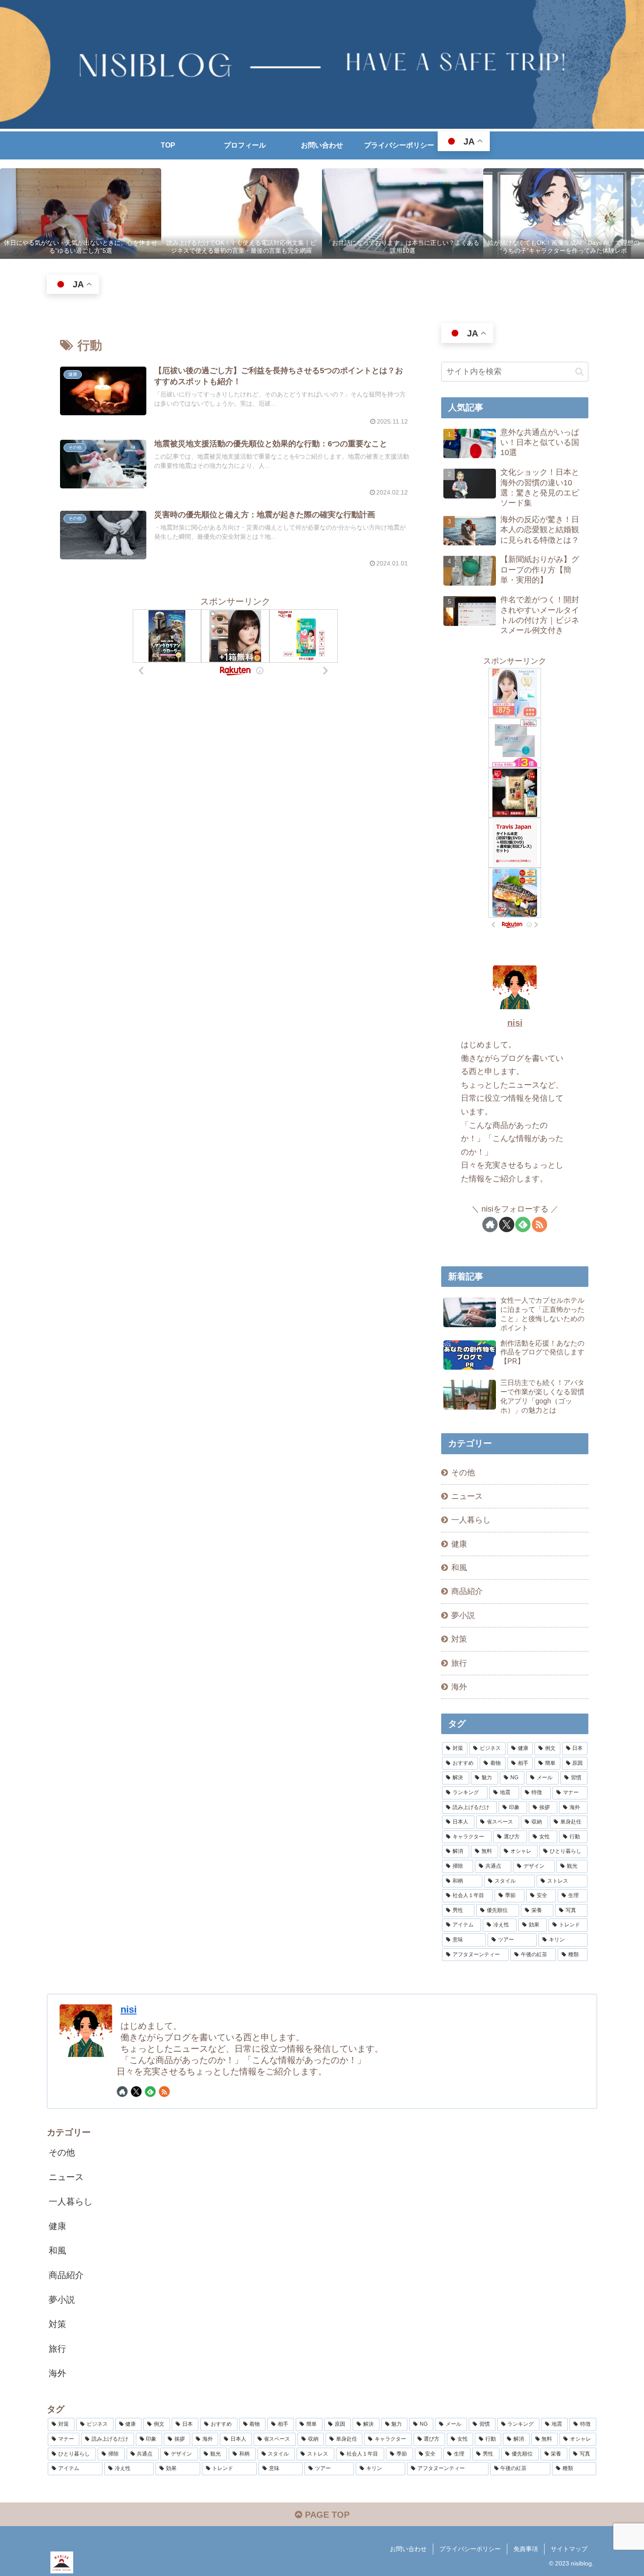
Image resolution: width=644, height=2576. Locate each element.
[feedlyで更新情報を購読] (523, 1224)
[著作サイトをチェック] (490, 1224)
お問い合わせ (408, 2549)
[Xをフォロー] (507, 1224)
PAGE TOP (326, 2515)
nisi (515, 1023)
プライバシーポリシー (470, 2549)
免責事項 (526, 2549)
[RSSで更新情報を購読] (540, 1224)
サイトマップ (569, 2549)
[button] (579, 372)
